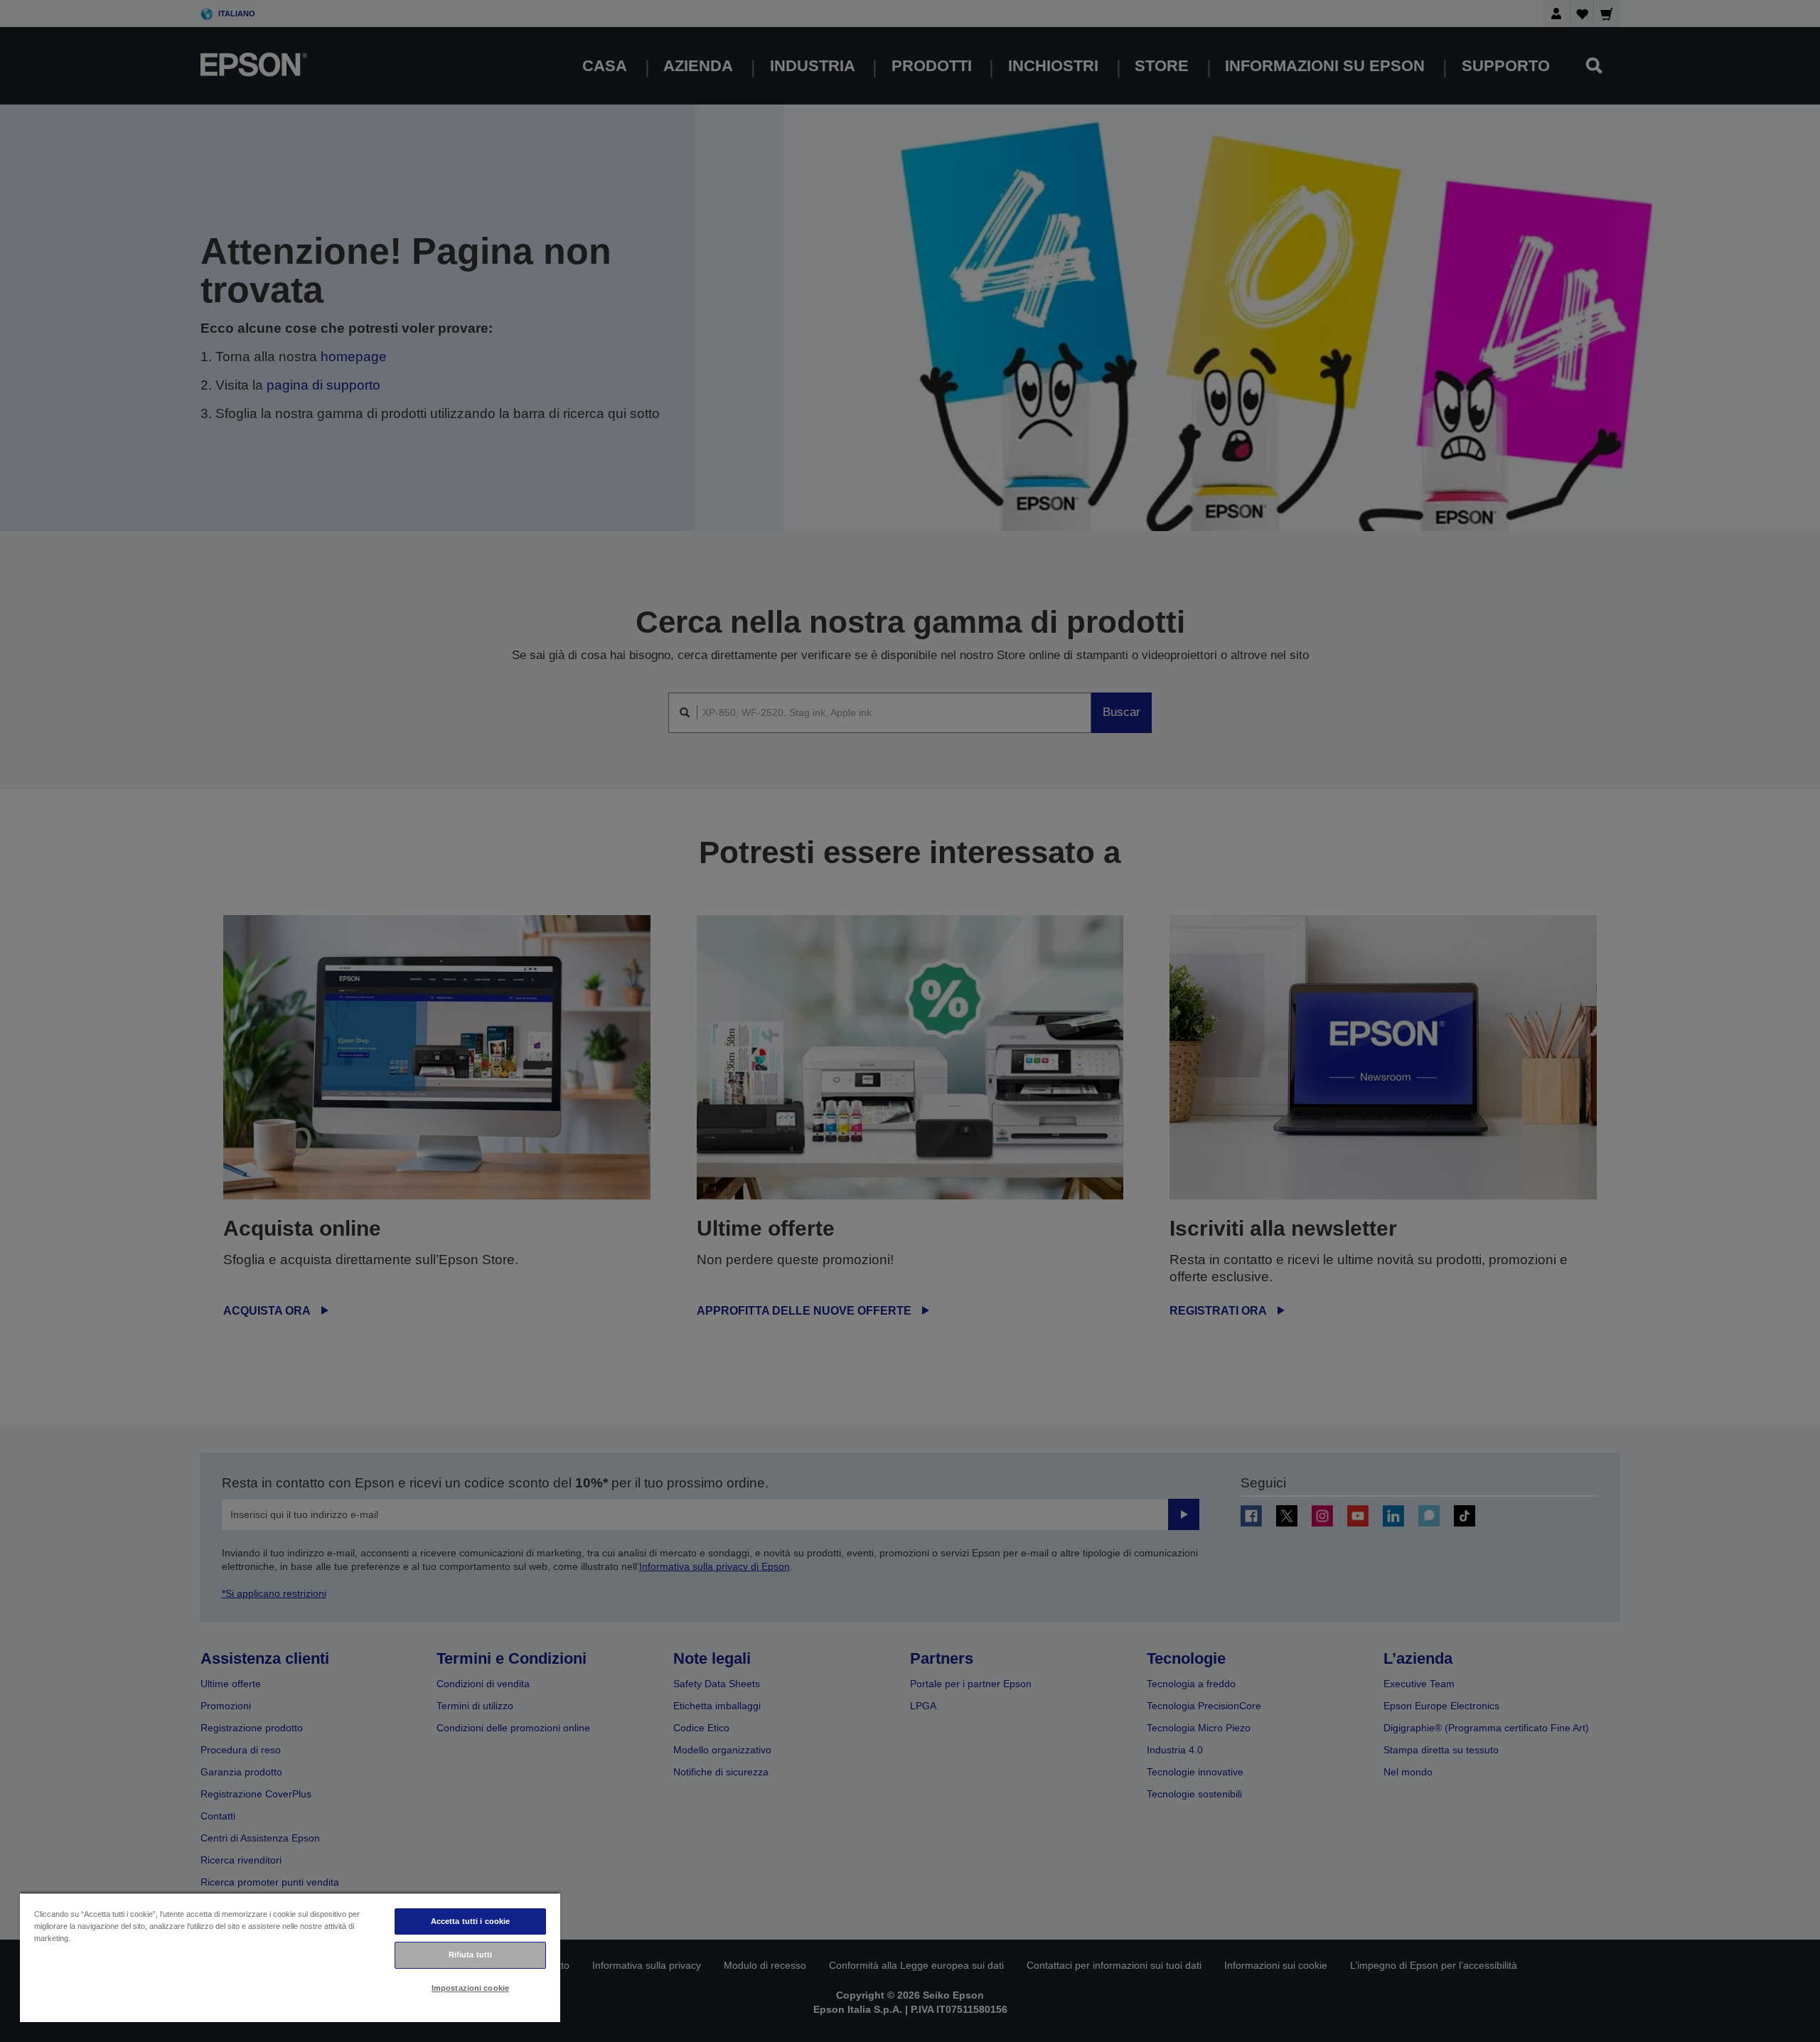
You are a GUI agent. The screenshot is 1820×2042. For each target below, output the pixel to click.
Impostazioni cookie (470, 1988)
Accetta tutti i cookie (471, 1921)
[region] (290, 1957)
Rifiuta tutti (470, 1955)
